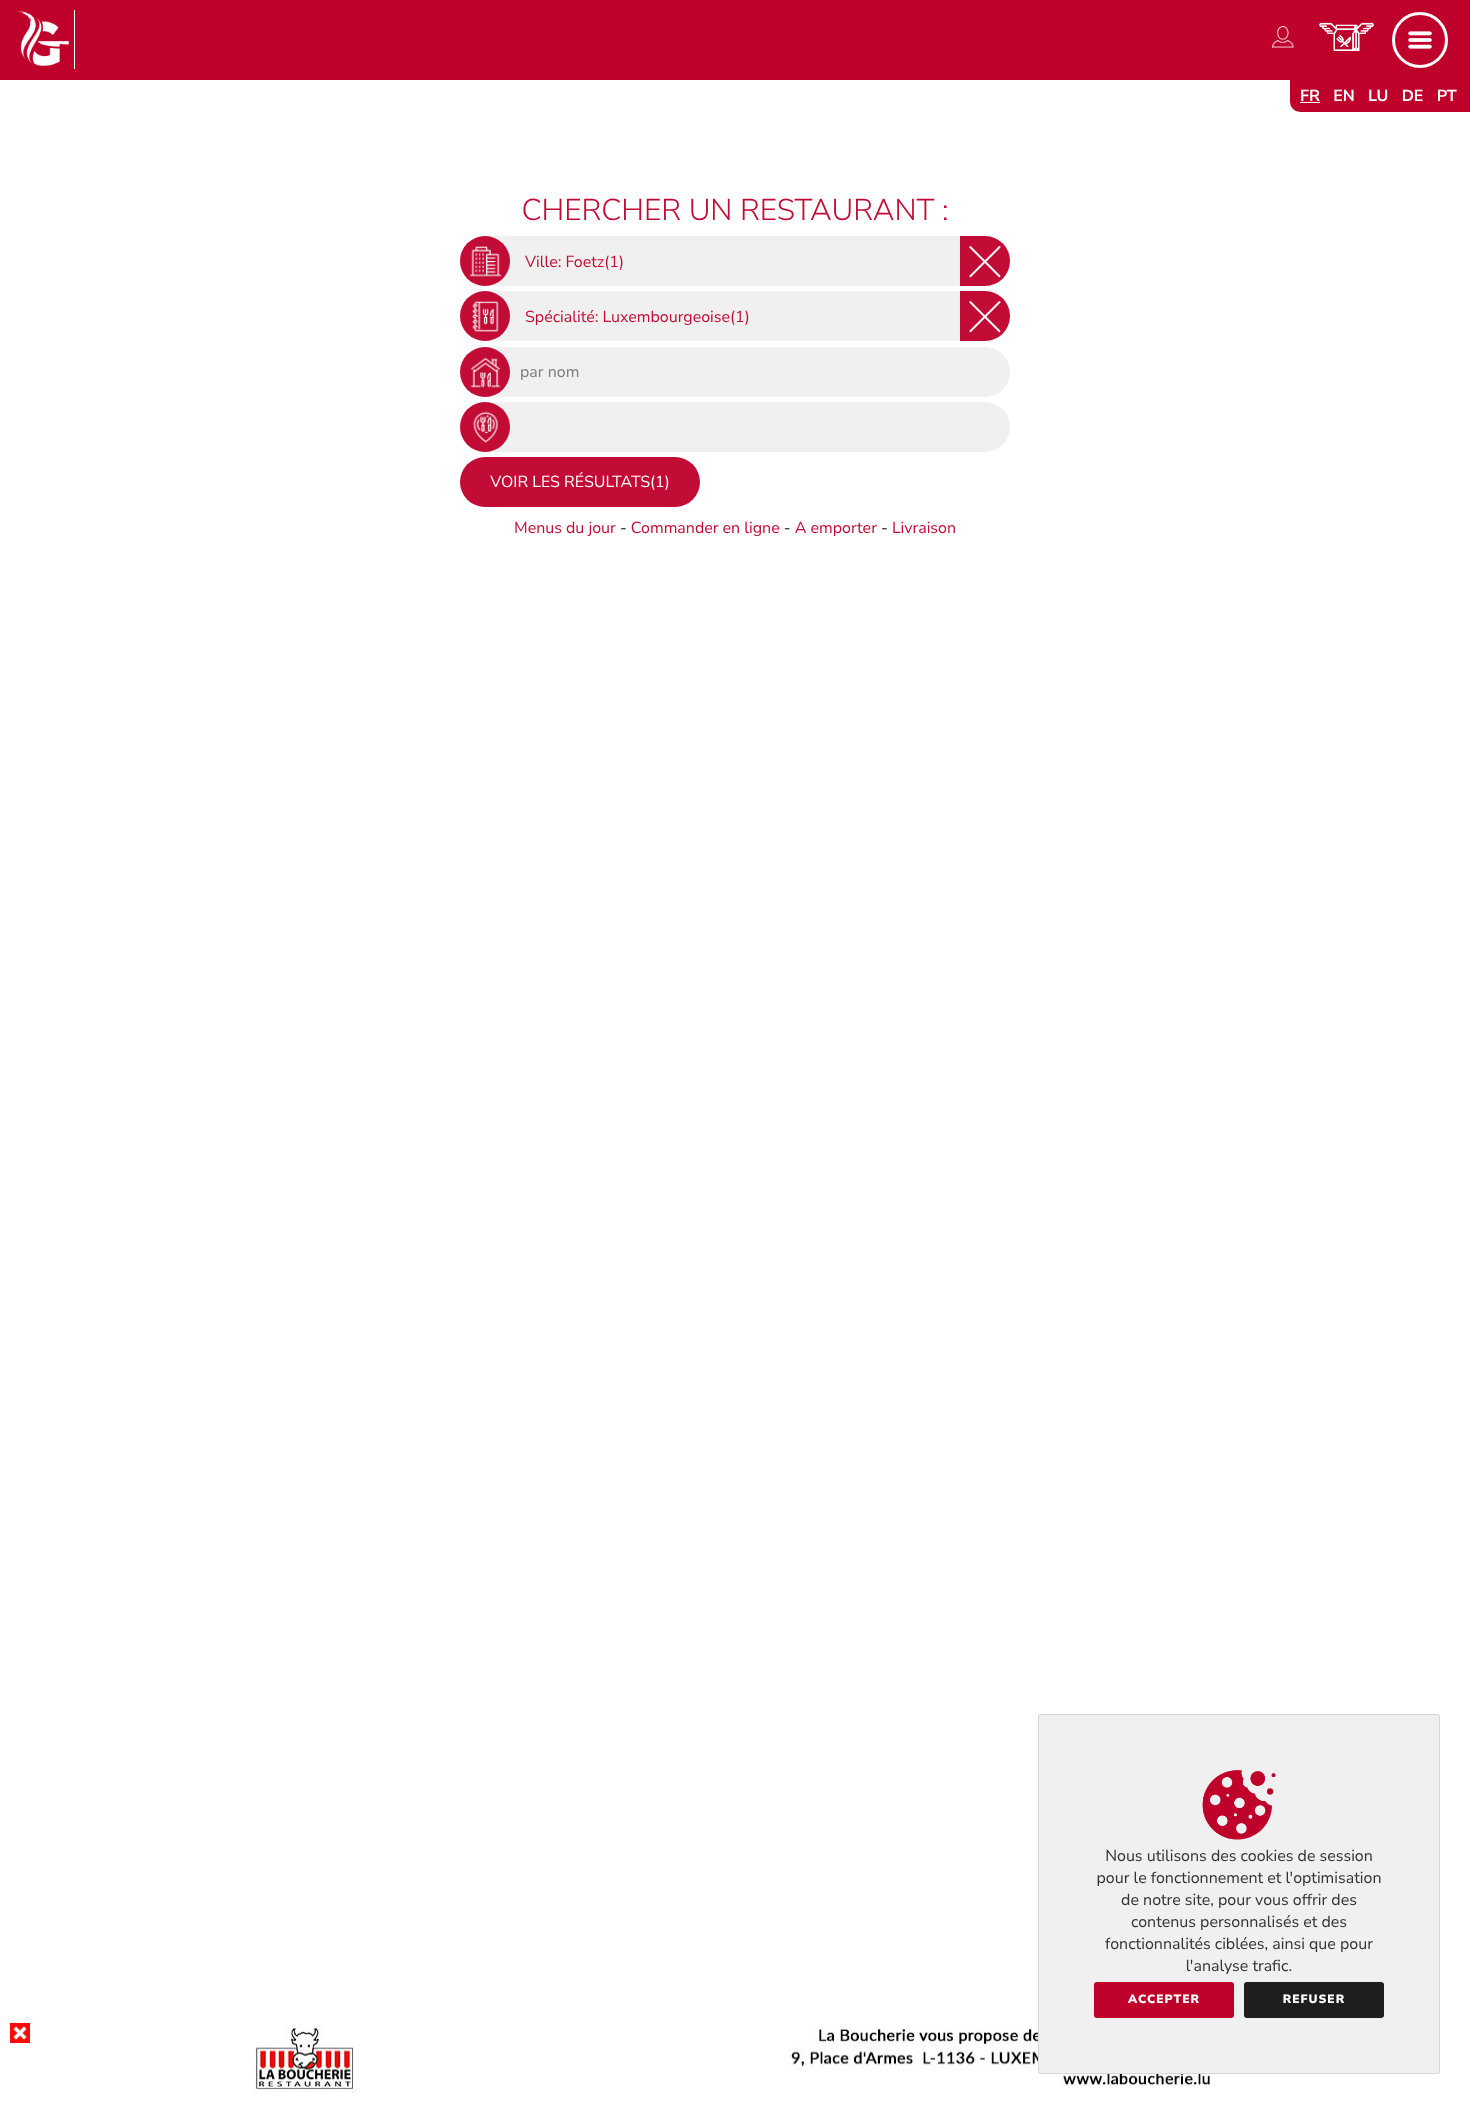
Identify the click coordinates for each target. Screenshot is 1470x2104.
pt (1447, 96)
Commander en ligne (705, 528)
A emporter (836, 528)
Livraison (924, 528)
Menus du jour (565, 528)
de (1413, 96)
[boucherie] (735, 2088)
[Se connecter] (1283, 48)
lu (1378, 96)
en (1344, 96)
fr (1310, 96)
